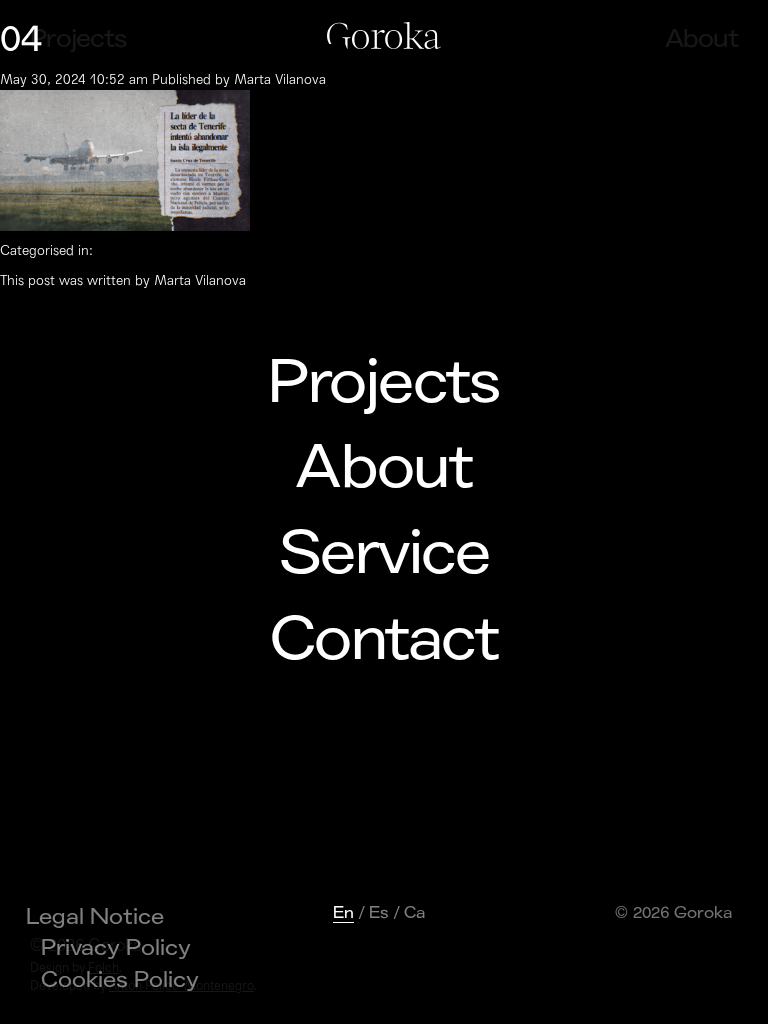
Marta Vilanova (280, 79)
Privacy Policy (116, 948)
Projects (383, 383)
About (383, 468)
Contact (384, 640)
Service (384, 554)
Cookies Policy (120, 980)
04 (21, 39)
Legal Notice (95, 917)
